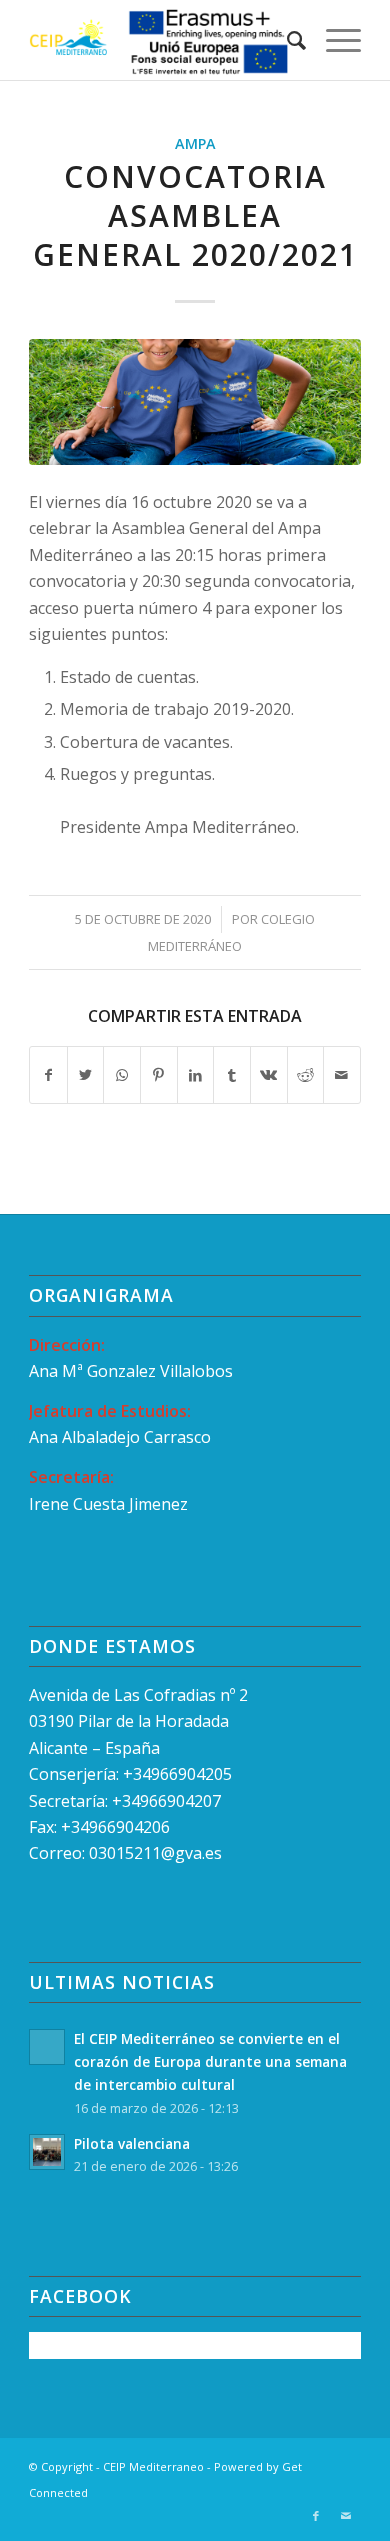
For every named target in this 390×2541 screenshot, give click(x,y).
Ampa (195, 143)
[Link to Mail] (346, 2516)
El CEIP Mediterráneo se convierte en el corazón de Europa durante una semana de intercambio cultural (210, 2061)
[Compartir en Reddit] (306, 1075)
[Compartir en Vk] (269, 1075)
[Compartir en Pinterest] (159, 1075)
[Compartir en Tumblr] (232, 1075)
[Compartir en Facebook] (48, 1075)
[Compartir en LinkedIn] (196, 1075)
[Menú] (333, 40)
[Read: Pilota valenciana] (47, 2152)
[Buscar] (286, 40)
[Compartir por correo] (342, 1075)
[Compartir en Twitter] (86, 1075)
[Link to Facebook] (316, 2516)
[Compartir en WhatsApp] (122, 1075)
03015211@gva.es (157, 1853)
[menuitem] (286, 40)
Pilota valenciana (132, 2143)
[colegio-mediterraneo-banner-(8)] (195, 402)
